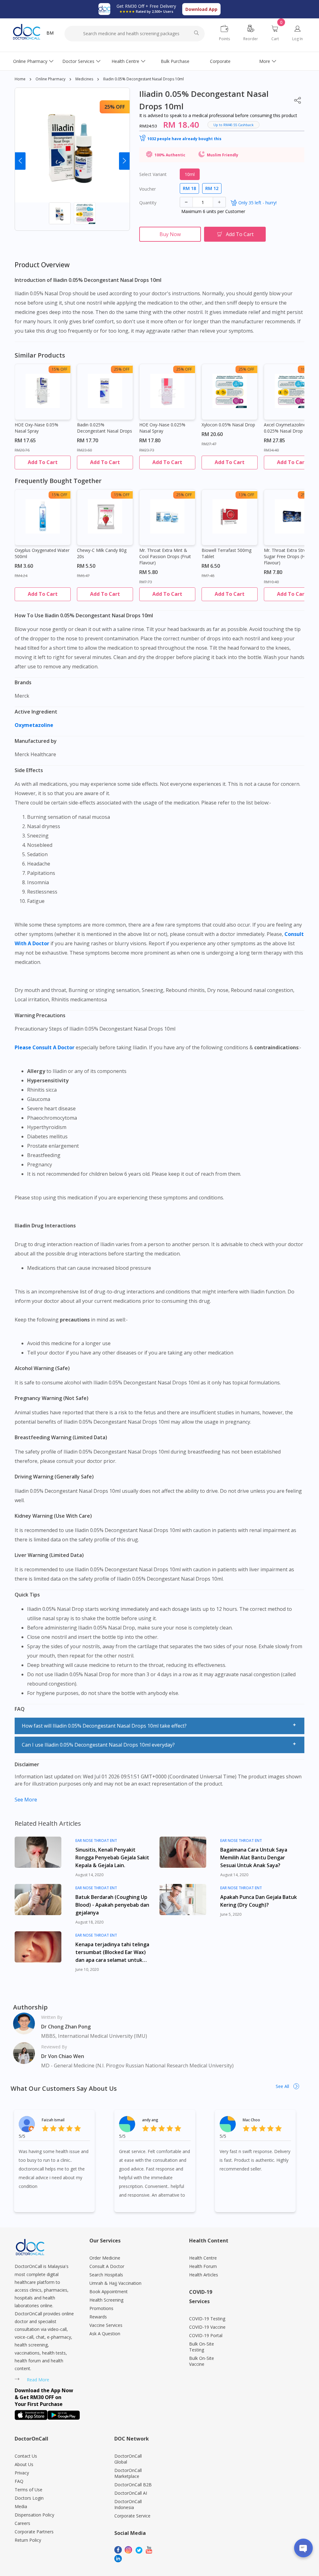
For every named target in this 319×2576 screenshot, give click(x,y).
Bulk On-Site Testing (202, 2347)
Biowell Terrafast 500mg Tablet (226, 553)
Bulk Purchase (175, 61)
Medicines (84, 79)
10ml (190, 174)
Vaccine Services (106, 2325)
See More (26, 1800)
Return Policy (28, 2540)
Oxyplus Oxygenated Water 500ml (42, 553)
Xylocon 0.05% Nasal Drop (228, 425)
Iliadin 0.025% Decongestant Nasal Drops (105, 428)
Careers (22, 2523)
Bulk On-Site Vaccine (202, 2361)
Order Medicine (105, 2258)
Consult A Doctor (107, 2266)
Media (21, 2506)
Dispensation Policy (34, 2515)
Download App (201, 9)
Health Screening (106, 2300)
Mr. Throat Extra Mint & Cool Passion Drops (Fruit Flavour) (165, 556)
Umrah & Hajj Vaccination (115, 2283)
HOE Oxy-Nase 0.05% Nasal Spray (36, 428)
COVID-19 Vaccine (207, 2327)
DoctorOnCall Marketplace (128, 2473)
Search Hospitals (106, 2275)
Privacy (22, 2473)
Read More (38, 2380)
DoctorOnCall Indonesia (128, 2504)
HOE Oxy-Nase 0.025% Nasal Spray (162, 428)
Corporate (220, 61)
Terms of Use (29, 2490)
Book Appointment (109, 2291)
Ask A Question (105, 2334)
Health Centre (125, 61)
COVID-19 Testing (207, 2319)
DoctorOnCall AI (131, 2493)
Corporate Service (132, 2516)
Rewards (98, 2317)
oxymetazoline (35, 725)
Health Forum (203, 2266)
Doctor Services (78, 61)
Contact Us (26, 2456)
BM (50, 33)
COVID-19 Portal (206, 2335)
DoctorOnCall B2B (133, 2485)
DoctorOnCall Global (128, 2459)
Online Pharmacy (30, 61)
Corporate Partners (34, 2532)
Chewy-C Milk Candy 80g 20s (102, 553)
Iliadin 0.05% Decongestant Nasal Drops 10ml (143, 79)
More (265, 61)
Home (20, 79)
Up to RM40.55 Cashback (233, 125)
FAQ (19, 2481)
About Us (24, 2464)
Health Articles (204, 2275)
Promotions (101, 2308)
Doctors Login (29, 2498)
